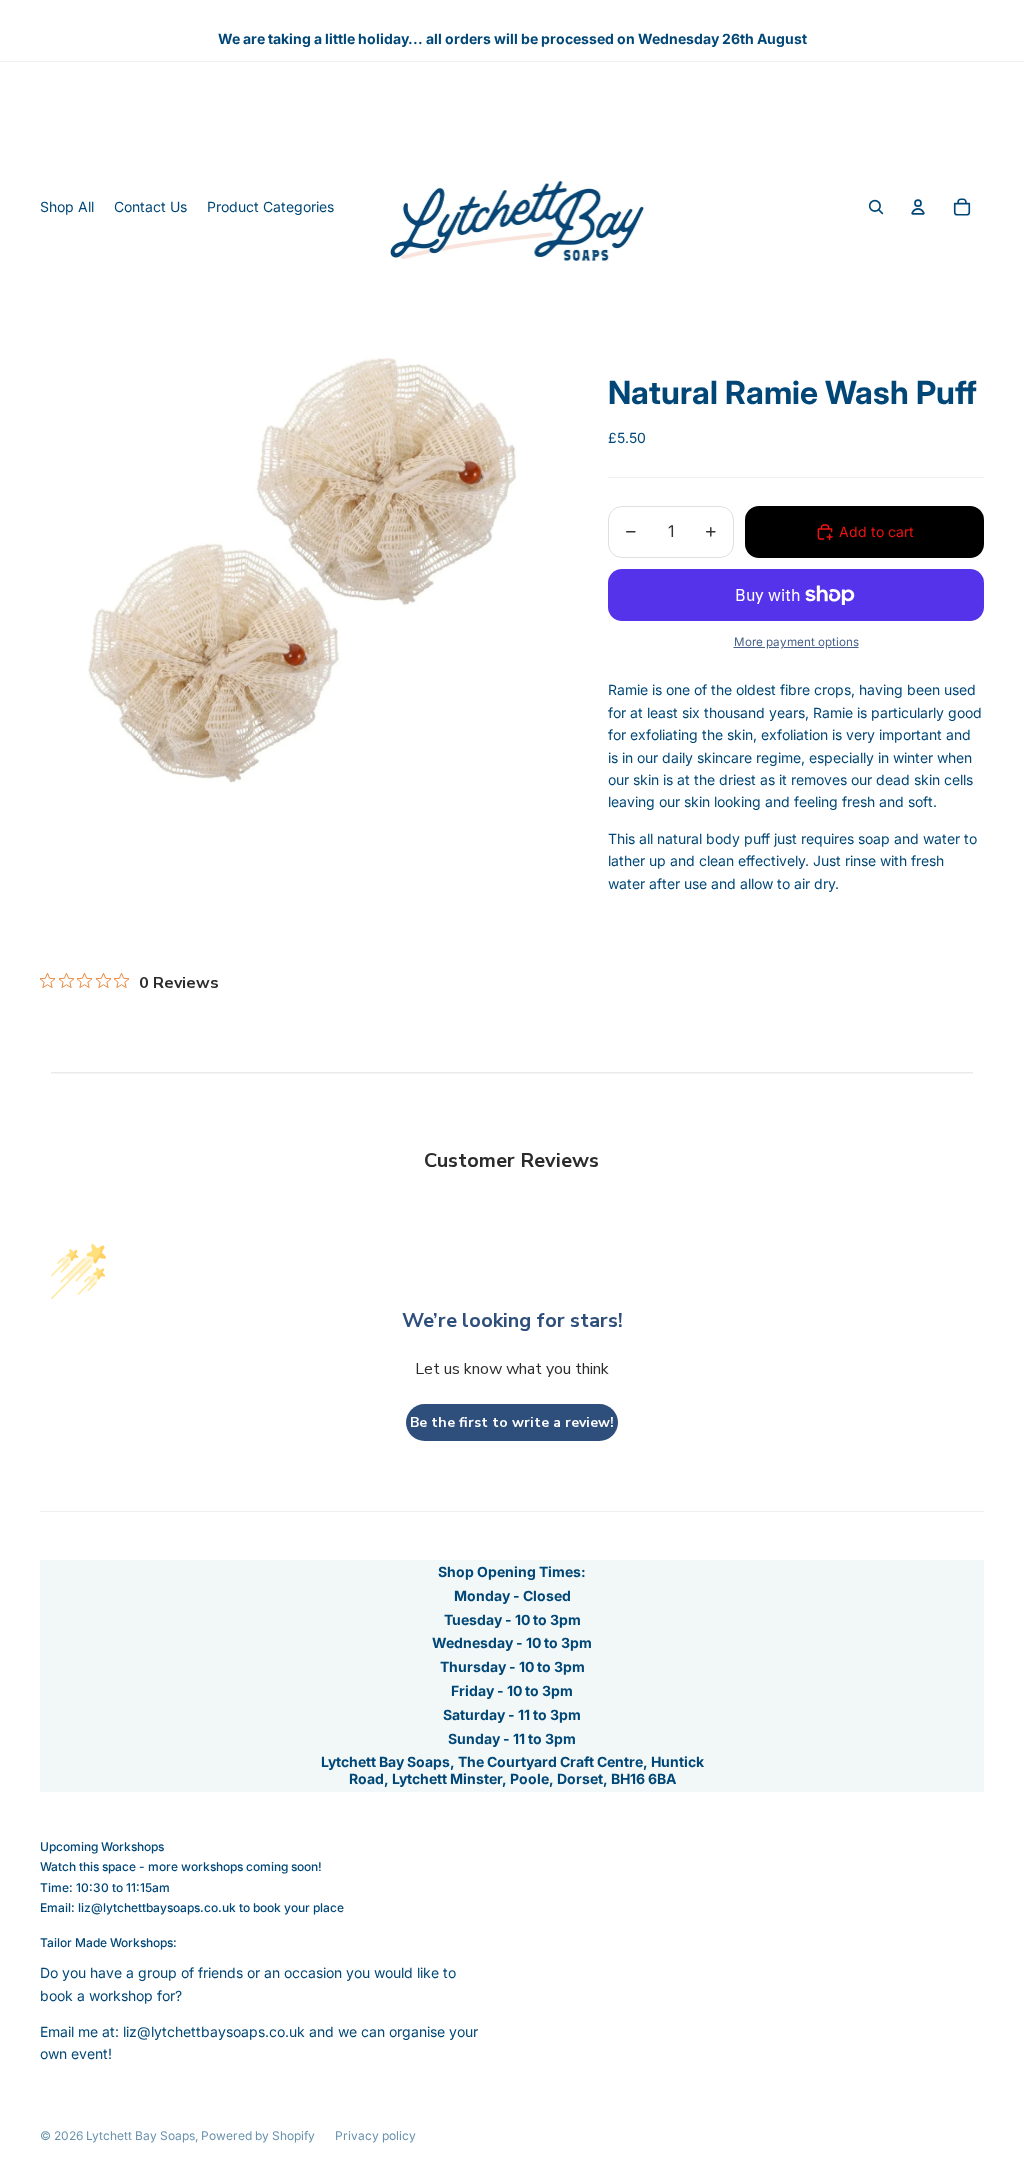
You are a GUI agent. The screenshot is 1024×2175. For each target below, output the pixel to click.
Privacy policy (375, 2135)
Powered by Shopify (258, 2135)
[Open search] (876, 207)
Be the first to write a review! (512, 1422)
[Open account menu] (918, 207)
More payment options (796, 642)
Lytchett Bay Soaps (140, 2135)
